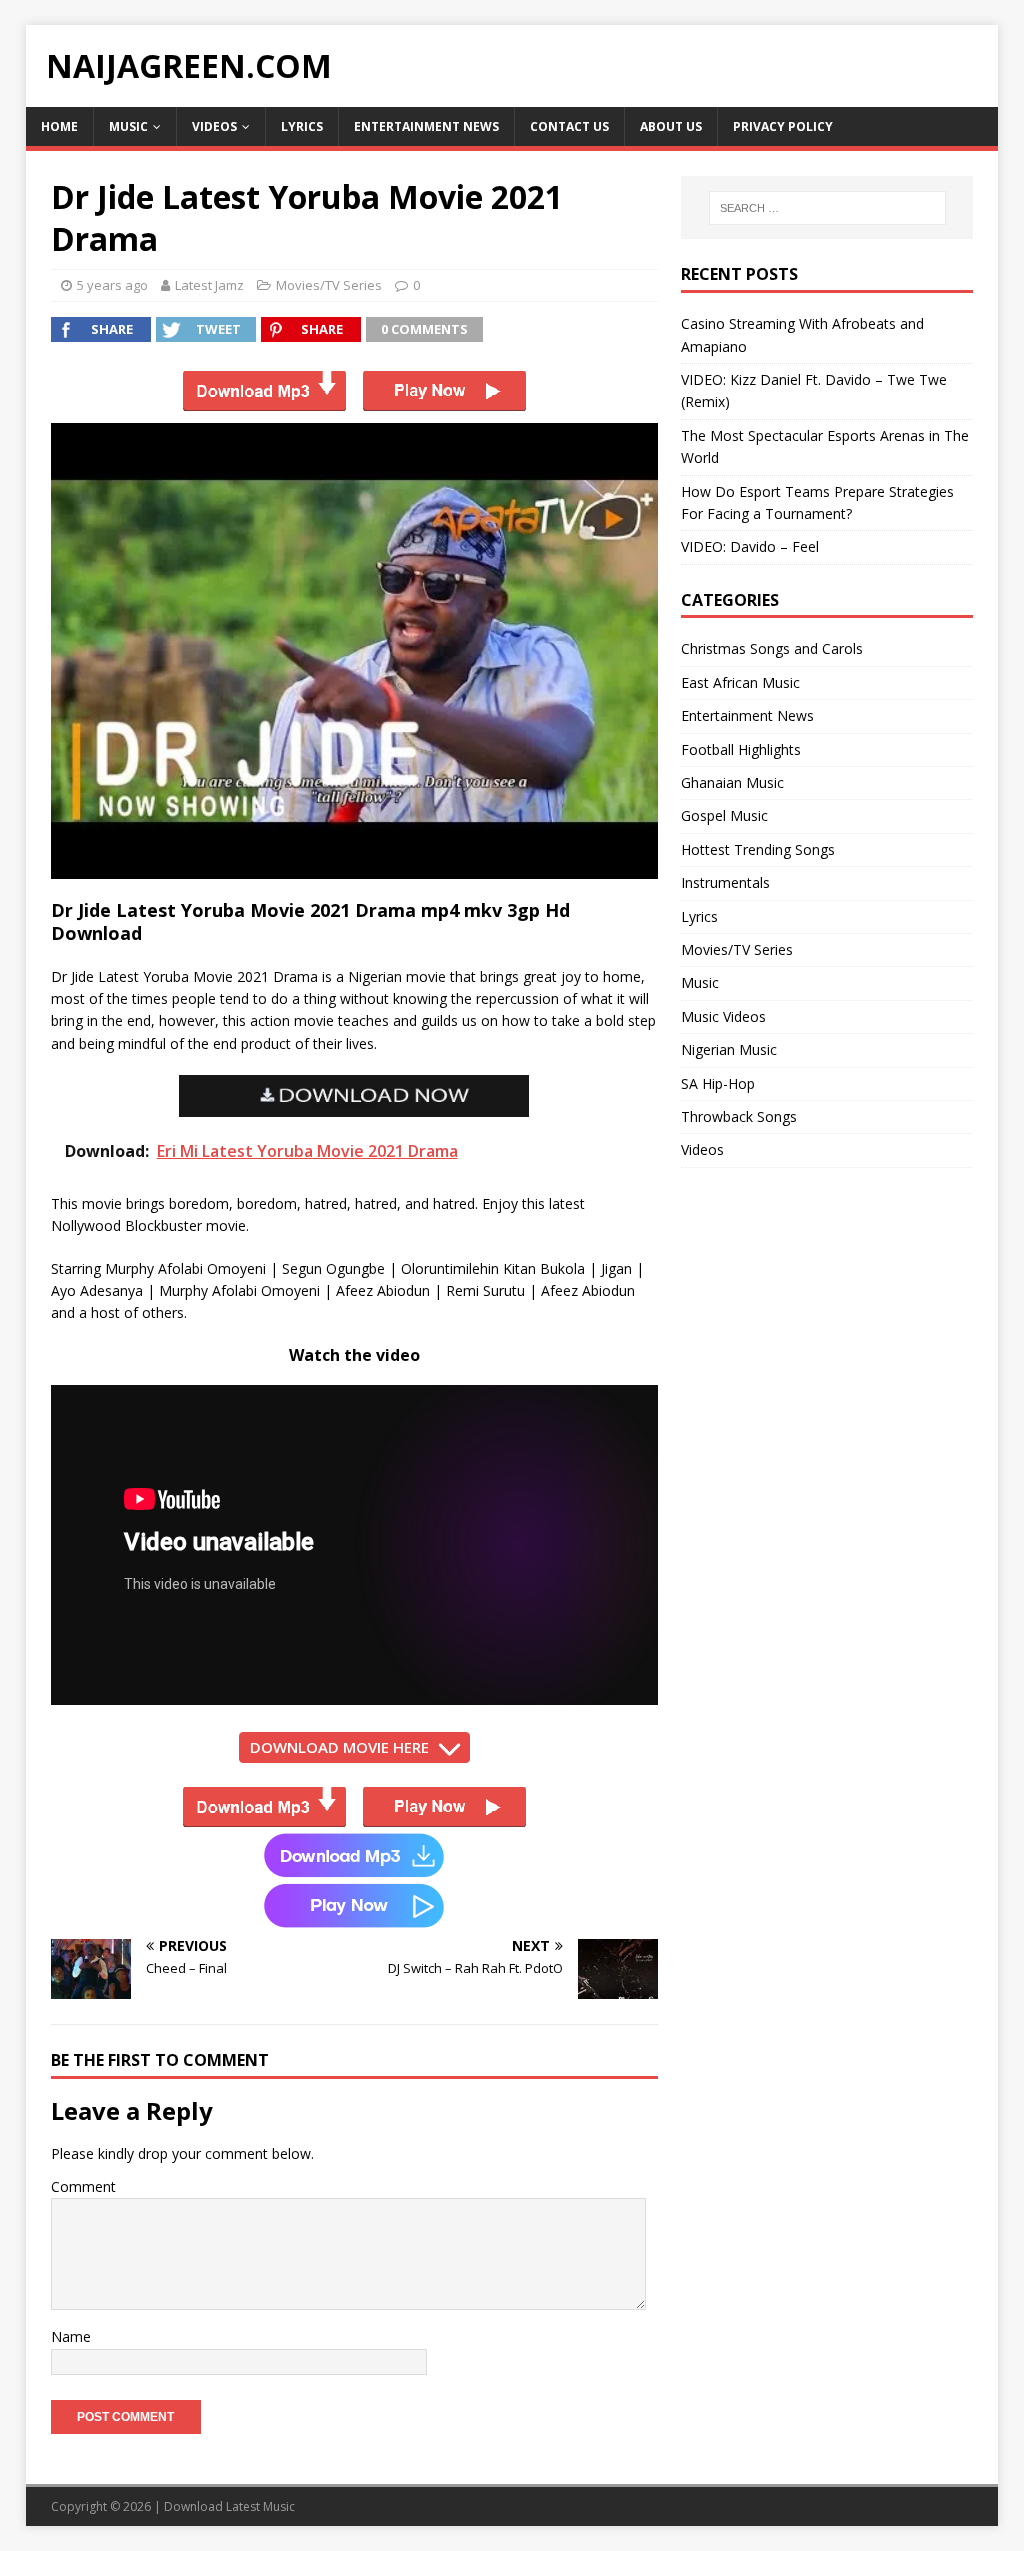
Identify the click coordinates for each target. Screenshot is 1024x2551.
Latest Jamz (209, 285)
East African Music (740, 682)
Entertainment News (426, 126)
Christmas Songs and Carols (772, 648)
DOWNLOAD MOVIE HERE (339, 1747)
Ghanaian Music (732, 782)
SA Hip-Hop (718, 1083)
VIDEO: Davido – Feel (750, 546)
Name (71, 2336)
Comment (83, 2186)
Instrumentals (725, 882)
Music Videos (723, 1016)
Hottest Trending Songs (758, 849)
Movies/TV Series (329, 285)
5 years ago (112, 285)
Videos (214, 126)
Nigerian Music (729, 1049)
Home (59, 126)
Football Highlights (741, 749)
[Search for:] (827, 208)
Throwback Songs (739, 1116)
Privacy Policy (783, 126)
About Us (671, 126)
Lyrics (302, 126)
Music (128, 126)
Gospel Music (724, 815)
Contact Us (569, 126)
